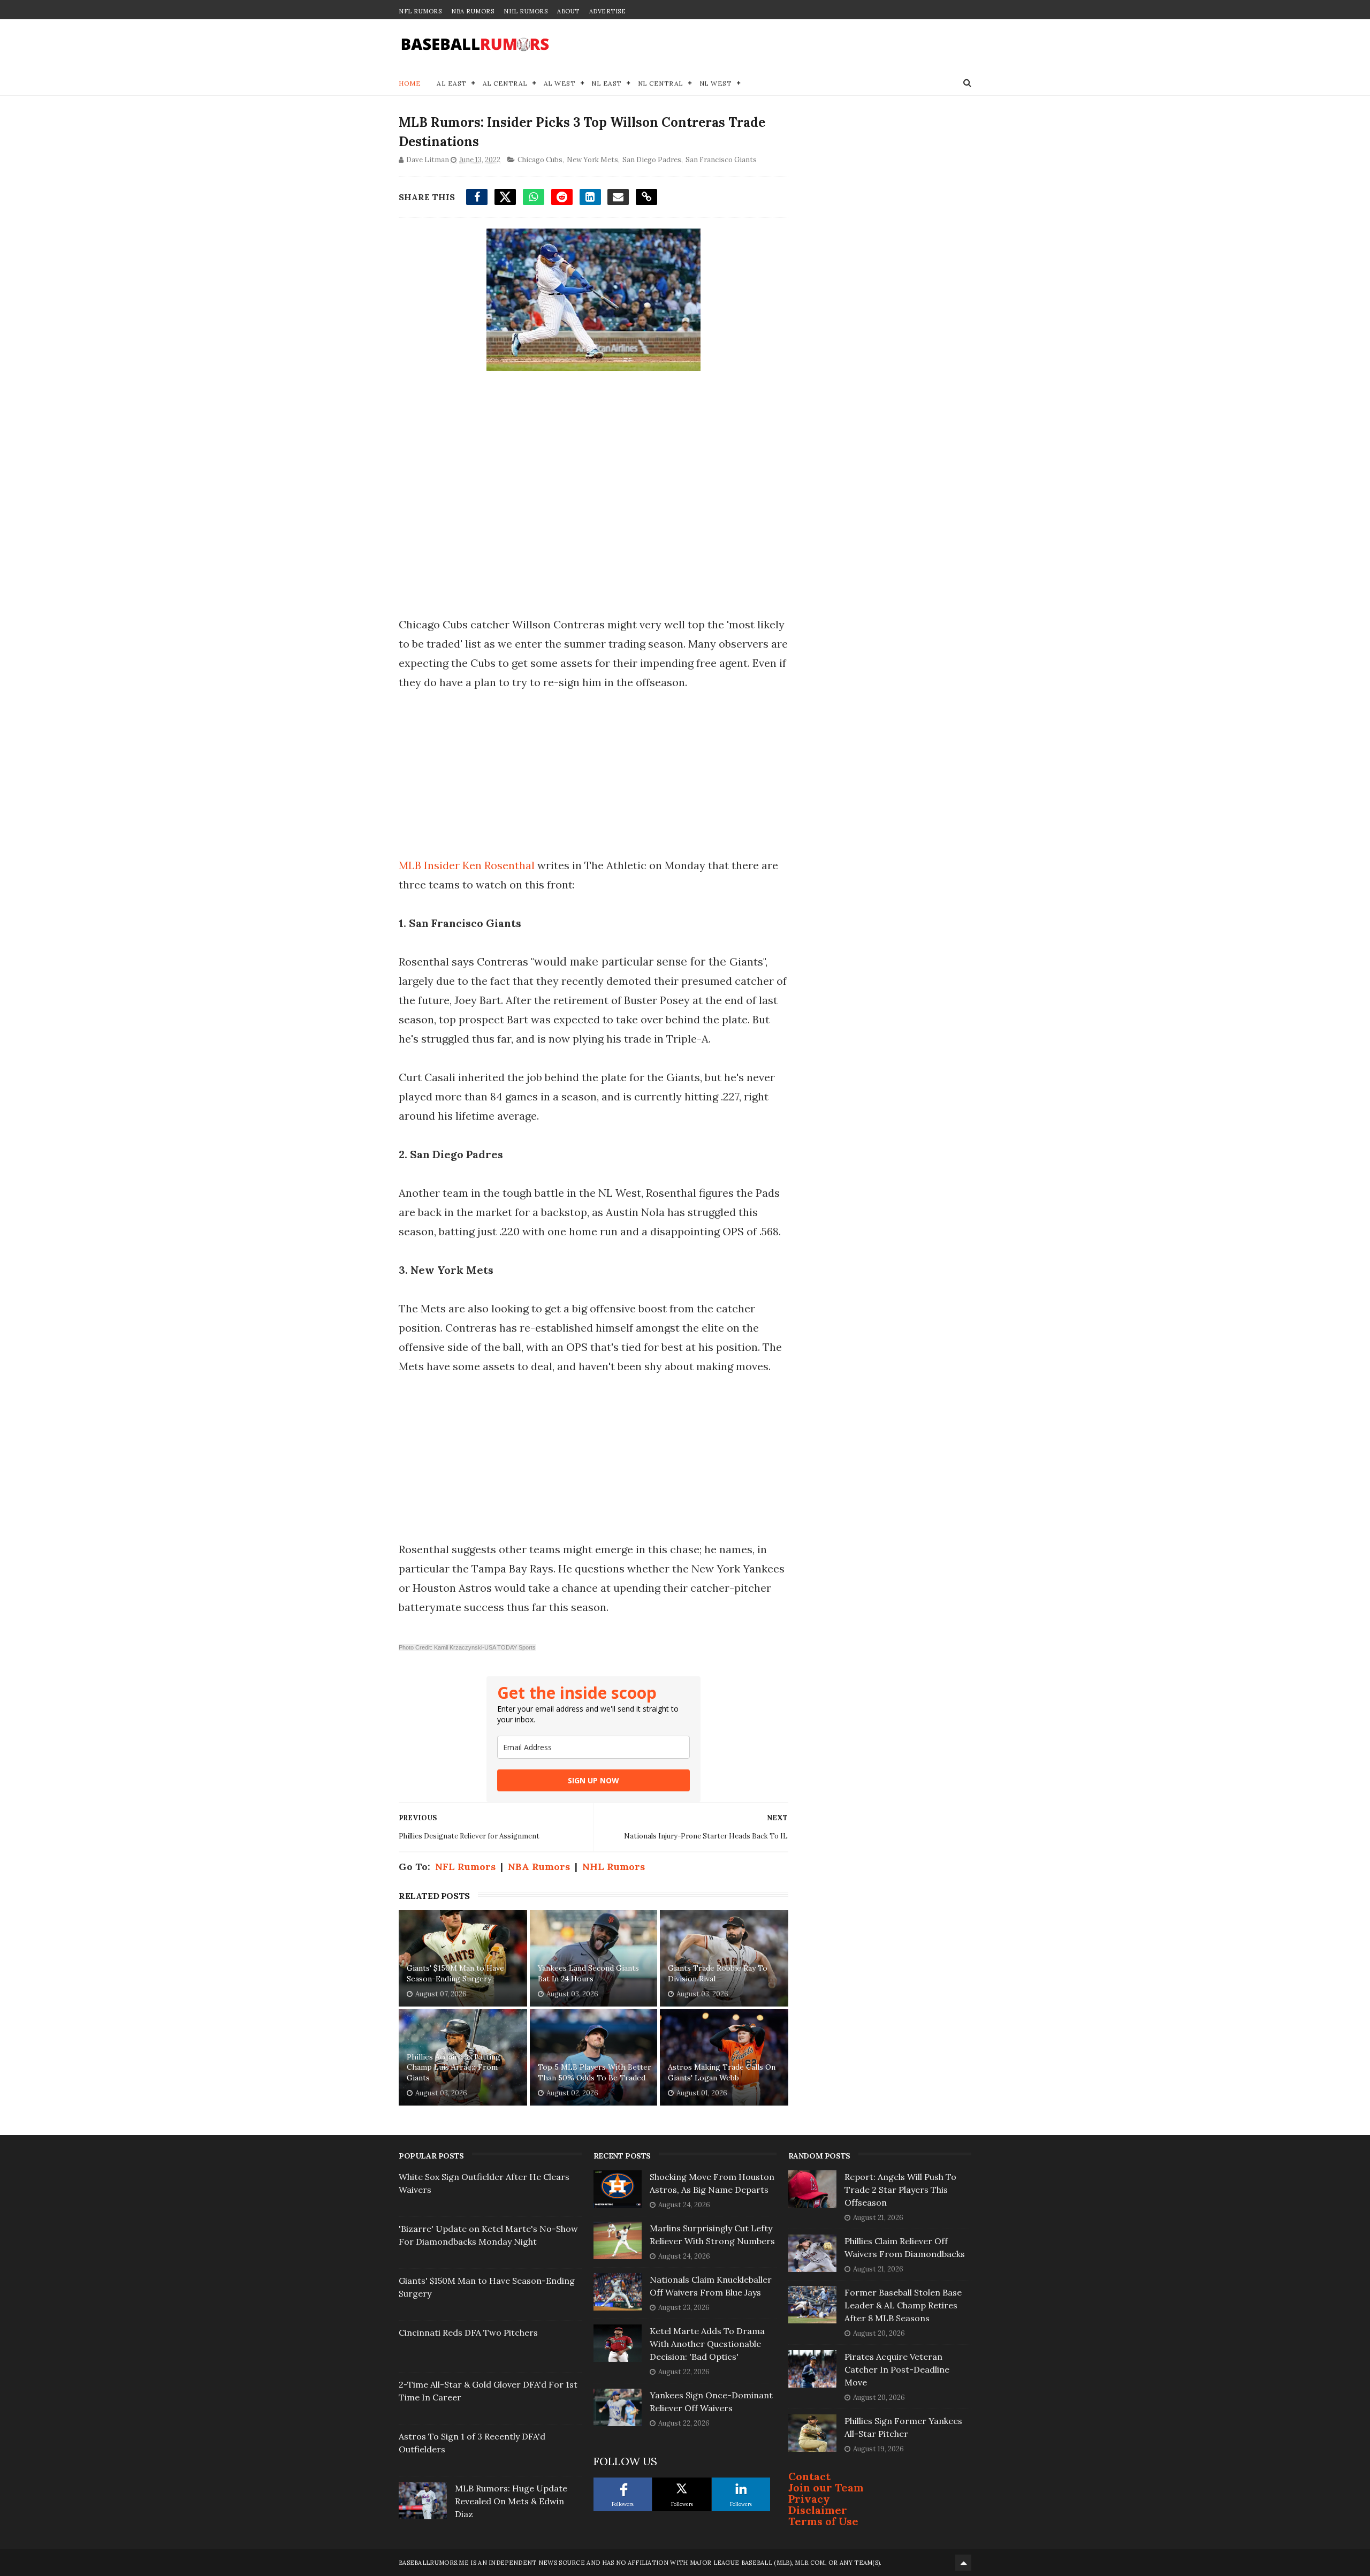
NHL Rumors (526, 11)
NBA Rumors (473, 11)
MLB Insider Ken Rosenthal (467, 865)
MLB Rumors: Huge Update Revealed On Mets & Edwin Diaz (511, 2501)
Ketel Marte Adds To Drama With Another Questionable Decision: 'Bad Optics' (707, 2344)
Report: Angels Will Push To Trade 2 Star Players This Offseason (900, 2190)
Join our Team (826, 2487)
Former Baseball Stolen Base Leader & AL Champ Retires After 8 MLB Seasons (903, 2305)
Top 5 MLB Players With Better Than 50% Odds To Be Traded (595, 2072)
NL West (716, 83)
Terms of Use (823, 2521)
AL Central (505, 83)
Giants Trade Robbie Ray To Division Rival (718, 1973)
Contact (809, 2476)
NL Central (661, 83)
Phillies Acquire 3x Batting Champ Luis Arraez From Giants (454, 2067)
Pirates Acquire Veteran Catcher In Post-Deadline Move (897, 2369)
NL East (607, 83)
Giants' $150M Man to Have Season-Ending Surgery (455, 1973)
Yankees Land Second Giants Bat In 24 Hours (588, 1973)
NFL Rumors (420, 11)
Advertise (608, 11)
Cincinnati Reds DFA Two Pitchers (468, 2332)
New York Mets (592, 160)
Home (410, 83)
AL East (452, 83)
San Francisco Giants (721, 160)
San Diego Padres (652, 160)
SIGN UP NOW (593, 1780)
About (568, 11)
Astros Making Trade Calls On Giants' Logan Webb (722, 2072)
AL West (560, 83)
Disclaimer (818, 2510)
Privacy (809, 2499)
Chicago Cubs (540, 160)
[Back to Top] (963, 2563)
